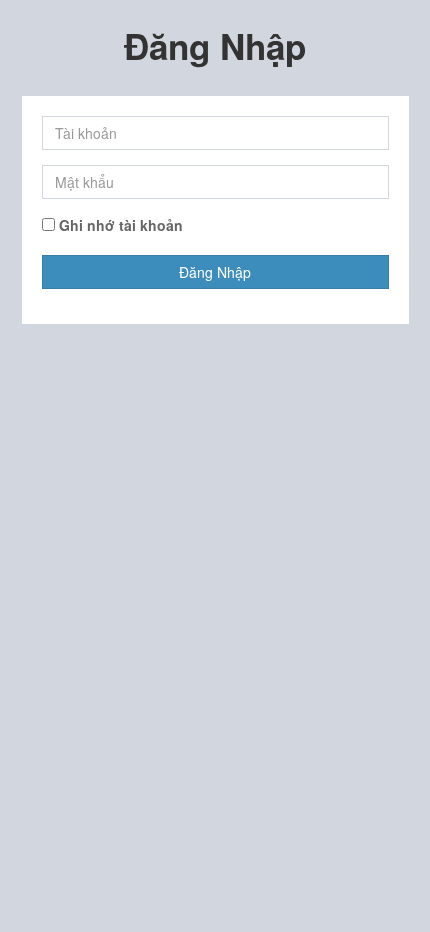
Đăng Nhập (215, 272)
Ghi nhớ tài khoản (119, 225)
